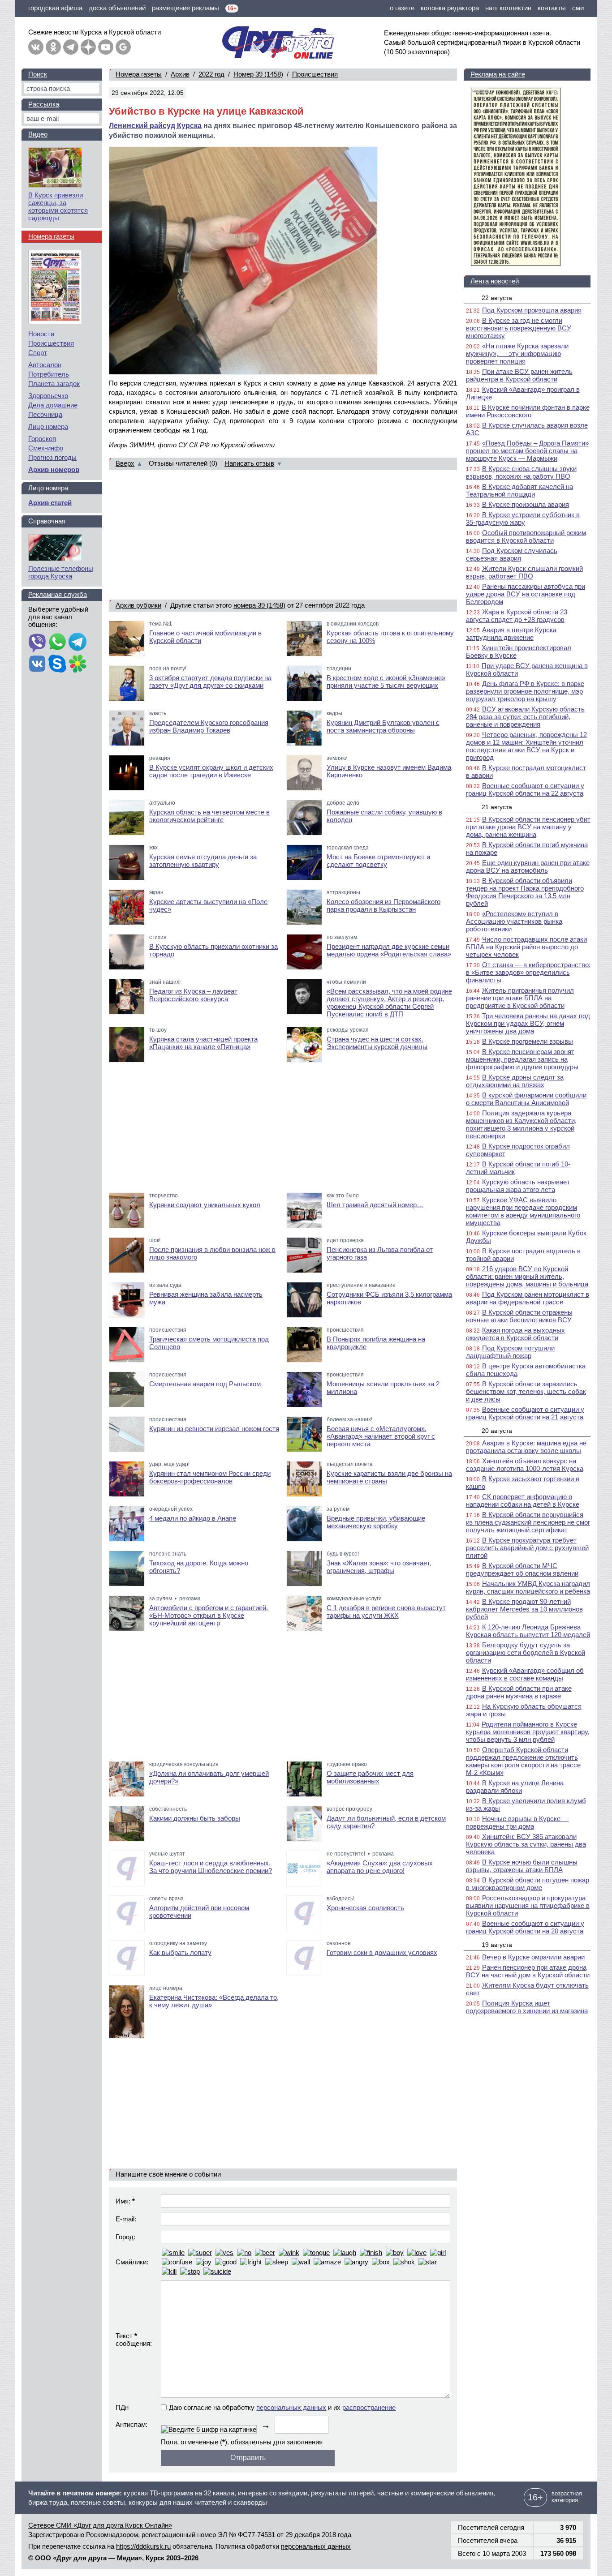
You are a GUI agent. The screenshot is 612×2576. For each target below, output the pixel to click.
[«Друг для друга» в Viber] (37, 643)
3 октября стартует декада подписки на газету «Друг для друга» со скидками (210, 682)
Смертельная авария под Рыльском (205, 1384)
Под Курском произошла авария (532, 310)
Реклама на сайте (498, 74)
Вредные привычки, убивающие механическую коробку (376, 1522)
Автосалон (45, 365)
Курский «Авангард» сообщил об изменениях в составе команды (525, 1674)
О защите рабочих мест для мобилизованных (370, 1777)
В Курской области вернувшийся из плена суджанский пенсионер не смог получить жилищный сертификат (528, 1522)
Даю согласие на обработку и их (282, 2407)
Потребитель (49, 374)
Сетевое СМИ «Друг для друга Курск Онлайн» (100, 2525)
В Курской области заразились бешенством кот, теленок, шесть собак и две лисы (526, 1391)
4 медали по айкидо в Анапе (193, 1518)
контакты (552, 8)
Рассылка (44, 104)
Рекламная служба (58, 594)
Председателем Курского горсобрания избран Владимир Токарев (209, 726)
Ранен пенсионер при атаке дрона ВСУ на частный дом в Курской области (528, 1971)
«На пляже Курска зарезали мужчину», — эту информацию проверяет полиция (517, 354)
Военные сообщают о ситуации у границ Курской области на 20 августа (525, 1927)
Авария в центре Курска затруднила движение (511, 634)
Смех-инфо (46, 448)
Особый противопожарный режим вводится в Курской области (526, 536)
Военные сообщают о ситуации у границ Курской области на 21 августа (525, 1413)
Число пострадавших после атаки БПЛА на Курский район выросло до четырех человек (526, 947)
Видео (38, 134)
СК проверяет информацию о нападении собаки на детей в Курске (523, 1500)
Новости (41, 334)
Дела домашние (53, 405)
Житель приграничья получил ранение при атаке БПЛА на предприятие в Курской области (520, 998)
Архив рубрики (138, 605)
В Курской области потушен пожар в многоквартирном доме (528, 1884)
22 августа (497, 298)
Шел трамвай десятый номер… (375, 1205)
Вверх (125, 463)
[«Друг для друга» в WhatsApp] (57, 643)
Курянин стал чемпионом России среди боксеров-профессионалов (210, 1477)
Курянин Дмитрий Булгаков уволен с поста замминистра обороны (383, 726)
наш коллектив (508, 8)
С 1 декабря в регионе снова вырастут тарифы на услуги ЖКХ (386, 1612)
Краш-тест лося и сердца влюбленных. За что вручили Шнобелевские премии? (211, 1867)
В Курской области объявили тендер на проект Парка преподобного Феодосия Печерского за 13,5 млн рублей (525, 892)
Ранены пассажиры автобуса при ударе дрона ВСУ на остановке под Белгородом (526, 594)
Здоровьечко (48, 396)
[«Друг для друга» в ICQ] (78, 664)
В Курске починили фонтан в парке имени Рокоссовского (528, 411)
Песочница (45, 414)
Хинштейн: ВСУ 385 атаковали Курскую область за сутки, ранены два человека (526, 1844)
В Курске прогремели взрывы (528, 1041)
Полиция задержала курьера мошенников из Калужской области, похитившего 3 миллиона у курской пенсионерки (521, 1124)
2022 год (211, 74)
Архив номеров (54, 469)
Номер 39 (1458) (258, 74)
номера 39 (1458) (259, 605)
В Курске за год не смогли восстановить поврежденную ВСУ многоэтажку (519, 328)
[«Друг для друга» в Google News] (123, 47)
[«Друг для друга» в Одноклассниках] (53, 47)
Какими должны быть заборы (195, 1818)
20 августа (497, 1431)
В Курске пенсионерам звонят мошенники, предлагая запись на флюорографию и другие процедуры (522, 1059)
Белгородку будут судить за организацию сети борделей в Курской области (526, 1652)
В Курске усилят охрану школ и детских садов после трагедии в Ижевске (211, 771)
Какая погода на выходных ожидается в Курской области (515, 1334)
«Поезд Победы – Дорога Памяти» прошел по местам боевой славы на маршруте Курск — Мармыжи (527, 451)
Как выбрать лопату (180, 1952)
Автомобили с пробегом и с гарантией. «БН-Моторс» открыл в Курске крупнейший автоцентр (209, 1615)
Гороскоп (42, 439)
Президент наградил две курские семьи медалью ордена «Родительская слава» (389, 950)
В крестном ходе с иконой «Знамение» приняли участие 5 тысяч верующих (386, 682)
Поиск (38, 74)
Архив (180, 74)
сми (578, 8)
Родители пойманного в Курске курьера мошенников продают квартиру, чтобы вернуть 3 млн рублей (528, 1732)
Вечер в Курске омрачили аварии (533, 1957)
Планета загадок (54, 384)
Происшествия (315, 74)
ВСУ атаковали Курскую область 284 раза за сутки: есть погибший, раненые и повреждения (525, 717)
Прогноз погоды (52, 457)
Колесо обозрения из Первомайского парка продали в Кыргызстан (384, 905)
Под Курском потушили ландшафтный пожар (510, 1352)
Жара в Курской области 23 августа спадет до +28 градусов (517, 616)
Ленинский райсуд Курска (155, 126)
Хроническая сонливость (365, 1908)
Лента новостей (495, 281)
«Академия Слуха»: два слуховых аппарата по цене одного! (380, 1867)
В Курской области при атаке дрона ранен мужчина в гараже (519, 1692)
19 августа (497, 1945)
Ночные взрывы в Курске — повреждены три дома (517, 1822)
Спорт (38, 353)
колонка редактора (450, 8)
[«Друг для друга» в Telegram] (71, 47)
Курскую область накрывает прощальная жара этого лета (518, 1186)
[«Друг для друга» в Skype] (57, 664)
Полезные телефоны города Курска (61, 572)
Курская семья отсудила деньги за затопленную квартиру (203, 861)
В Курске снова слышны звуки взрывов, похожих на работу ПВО (521, 472)
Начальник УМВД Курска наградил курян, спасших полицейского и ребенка (528, 1587)
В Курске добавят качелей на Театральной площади (519, 490)
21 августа (497, 807)
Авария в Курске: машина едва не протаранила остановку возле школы (526, 1447)
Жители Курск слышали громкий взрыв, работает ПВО (524, 572)
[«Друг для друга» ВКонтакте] (36, 47)
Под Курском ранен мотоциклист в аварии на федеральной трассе (528, 1298)
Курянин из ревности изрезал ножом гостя (214, 1429)
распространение (369, 2407)
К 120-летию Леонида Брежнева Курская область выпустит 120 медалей (528, 1631)
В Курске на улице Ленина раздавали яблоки (515, 1787)
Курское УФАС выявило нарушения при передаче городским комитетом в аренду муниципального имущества (523, 1211)
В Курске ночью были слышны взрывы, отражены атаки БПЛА (522, 1866)
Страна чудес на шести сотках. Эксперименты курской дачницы (377, 1043)
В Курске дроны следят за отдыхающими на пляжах (515, 1081)
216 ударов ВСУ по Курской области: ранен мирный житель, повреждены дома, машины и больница (527, 1276)
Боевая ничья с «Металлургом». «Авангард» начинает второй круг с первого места (381, 1436)
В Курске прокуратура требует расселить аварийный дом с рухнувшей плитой (527, 1548)
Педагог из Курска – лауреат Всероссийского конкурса (193, 995)
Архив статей (50, 503)
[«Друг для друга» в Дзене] (88, 47)
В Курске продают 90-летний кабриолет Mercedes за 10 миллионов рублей (524, 1609)
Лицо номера (48, 426)
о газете (402, 8)
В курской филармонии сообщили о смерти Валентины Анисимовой (526, 1099)
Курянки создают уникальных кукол (205, 1205)
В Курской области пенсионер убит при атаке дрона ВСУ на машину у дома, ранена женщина (528, 827)
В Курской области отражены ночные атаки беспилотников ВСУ (519, 1316)
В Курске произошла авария (526, 504)
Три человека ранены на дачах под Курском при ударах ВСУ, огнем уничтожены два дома (528, 1023)
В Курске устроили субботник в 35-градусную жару (523, 519)
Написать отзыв (249, 463)
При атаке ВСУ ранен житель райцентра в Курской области (519, 375)
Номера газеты (139, 74)
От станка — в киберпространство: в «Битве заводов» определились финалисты (528, 972)
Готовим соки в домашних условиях (382, 1952)
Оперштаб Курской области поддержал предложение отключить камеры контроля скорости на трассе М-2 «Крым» (523, 1761)
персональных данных (291, 2407)
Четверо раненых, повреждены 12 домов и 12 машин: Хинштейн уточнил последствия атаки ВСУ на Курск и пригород (526, 746)
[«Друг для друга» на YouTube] (106, 47)
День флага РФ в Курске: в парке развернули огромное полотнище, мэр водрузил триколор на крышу (525, 691)
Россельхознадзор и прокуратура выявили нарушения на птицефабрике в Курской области (528, 1905)
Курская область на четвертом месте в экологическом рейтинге (209, 816)
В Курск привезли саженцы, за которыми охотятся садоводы (58, 206)
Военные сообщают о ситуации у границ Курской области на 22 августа (525, 789)
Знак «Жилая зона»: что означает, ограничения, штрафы (379, 1567)
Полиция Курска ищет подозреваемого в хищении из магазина (527, 2007)
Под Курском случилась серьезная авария (512, 554)
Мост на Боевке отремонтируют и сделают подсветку (378, 861)
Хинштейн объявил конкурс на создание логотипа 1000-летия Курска (525, 1465)
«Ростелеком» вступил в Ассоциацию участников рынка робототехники (514, 921)
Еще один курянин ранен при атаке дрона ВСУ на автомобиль (528, 866)
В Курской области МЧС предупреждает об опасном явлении (522, 1569)
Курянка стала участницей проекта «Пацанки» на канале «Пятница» (203, 1043)
